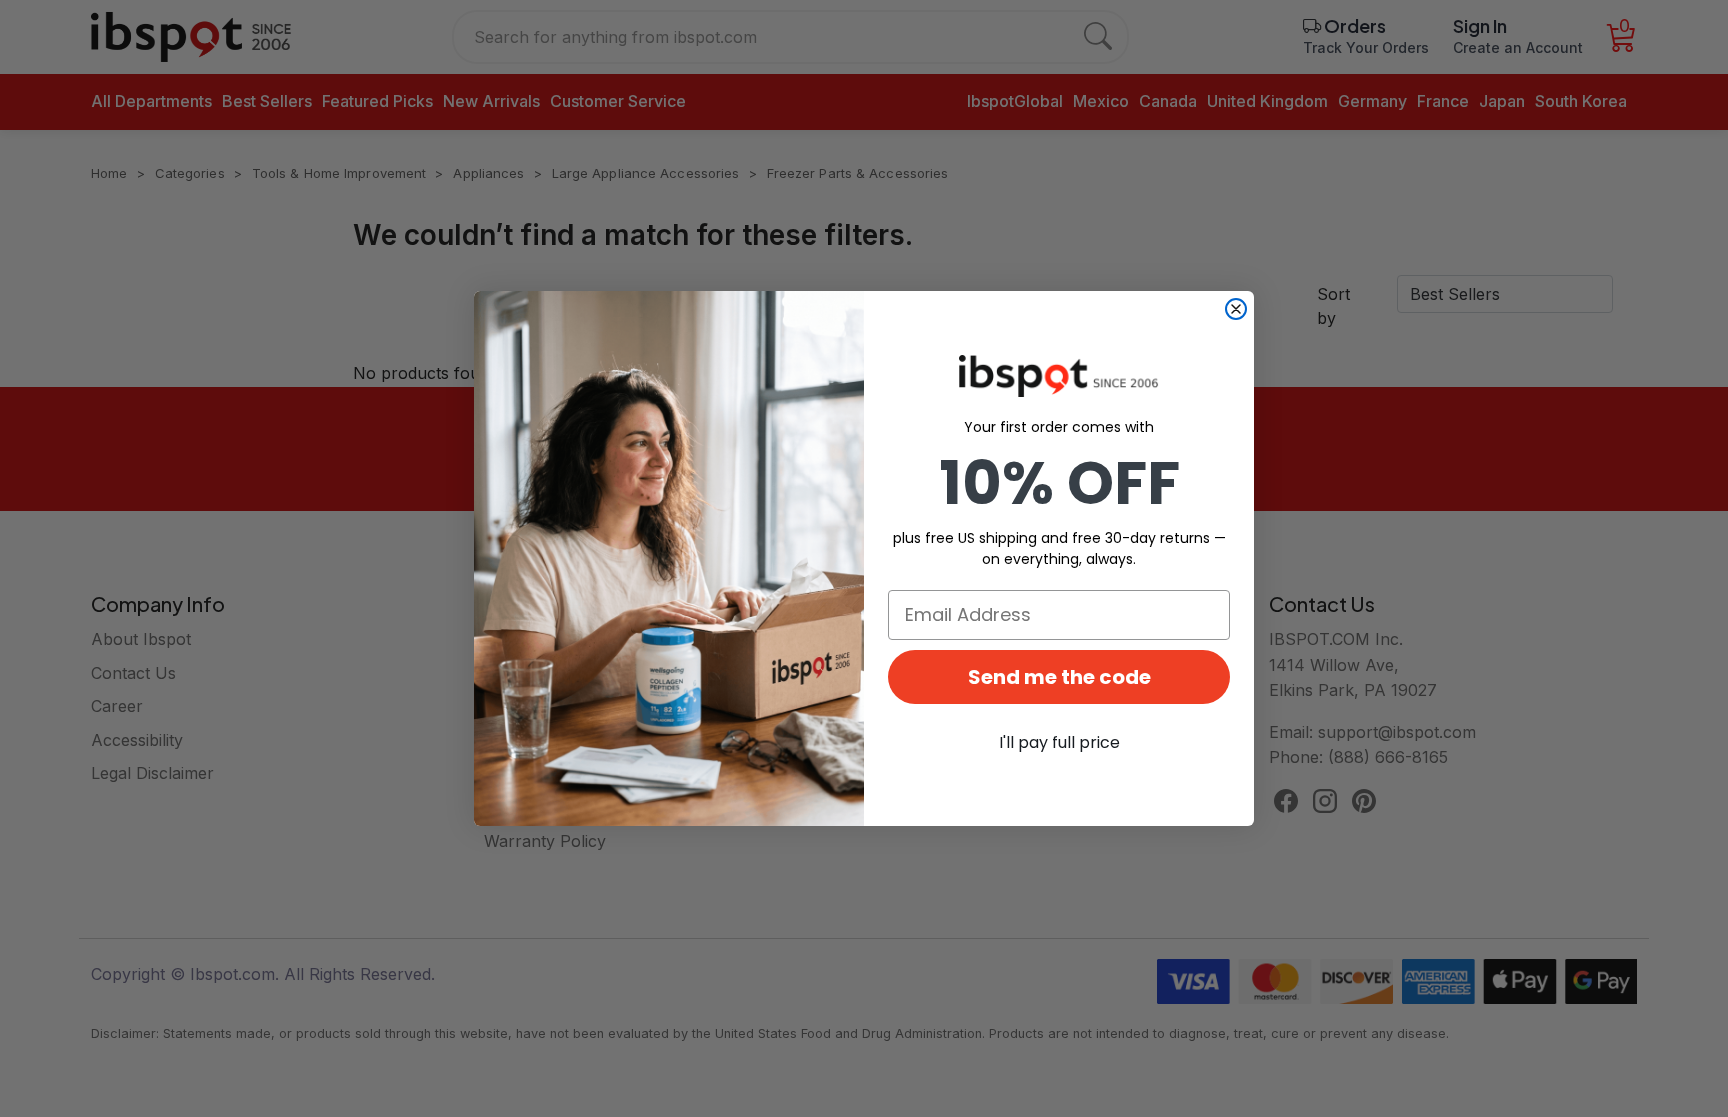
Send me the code (1059, 677)
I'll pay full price (1059, 742)
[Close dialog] (1236, 309)
